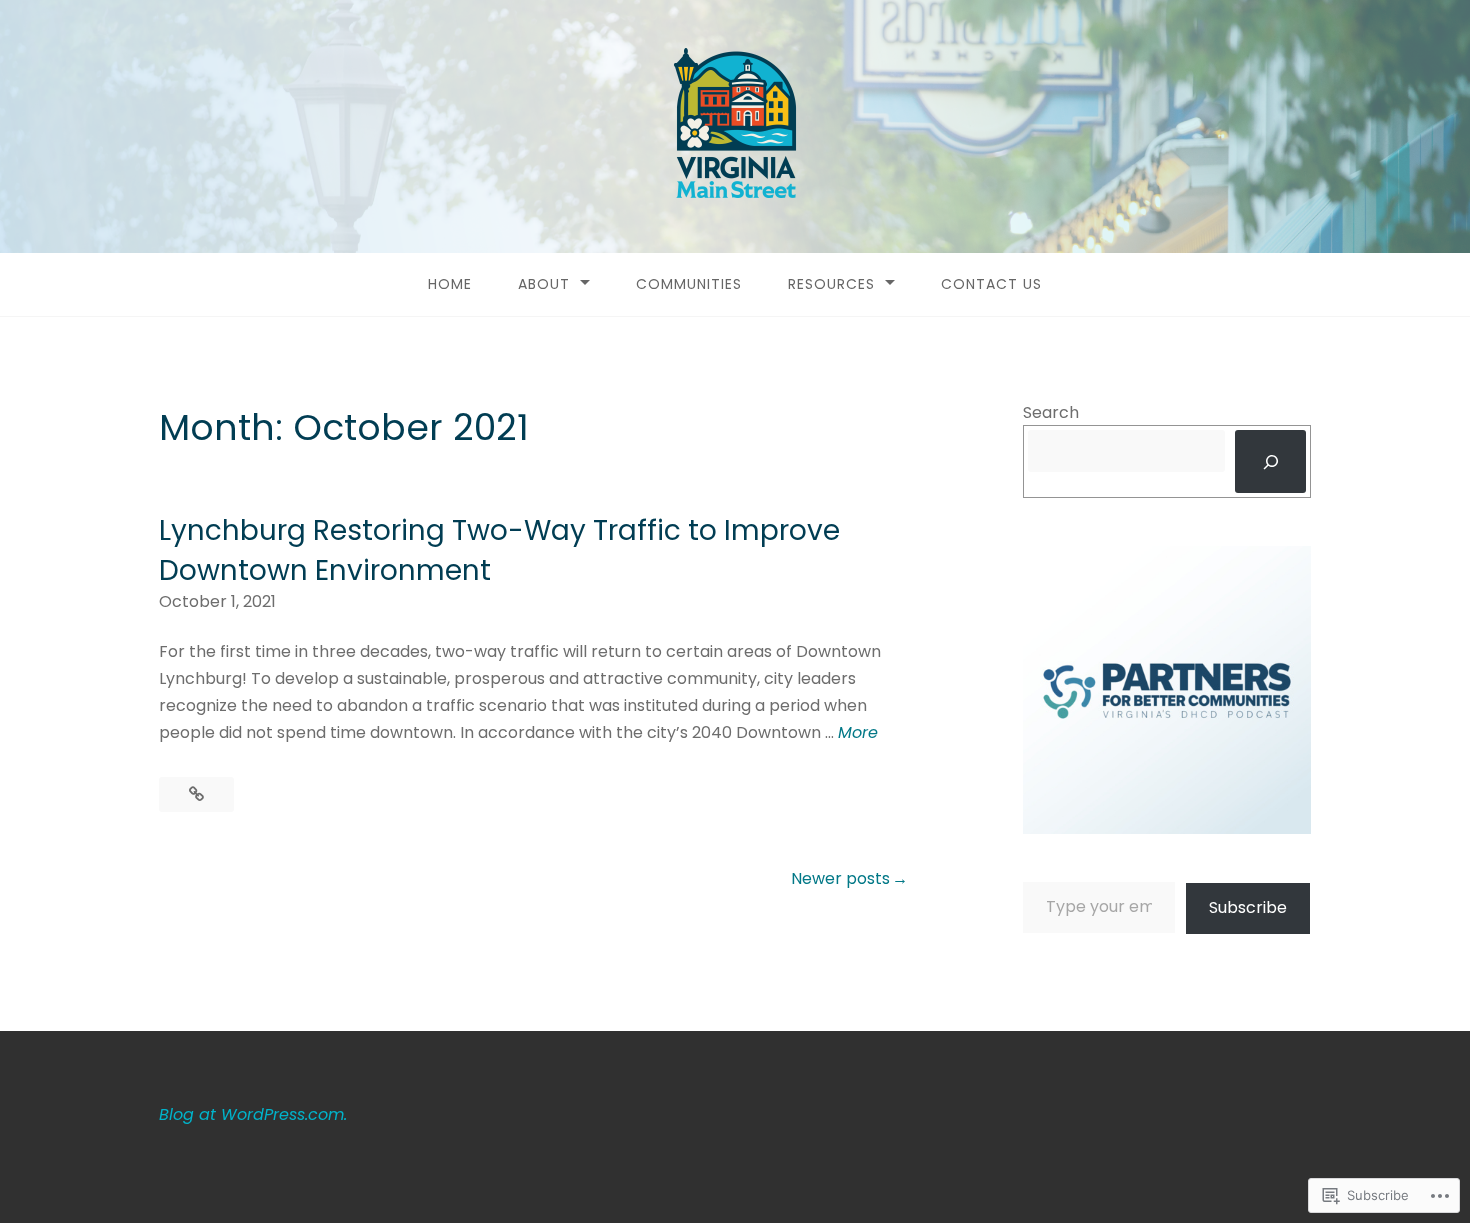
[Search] (1270, 461)
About (544, 284)
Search (1051, 412)
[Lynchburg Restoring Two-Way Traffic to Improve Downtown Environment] (196, 794)
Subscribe (1248, 907)
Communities (689, 284)
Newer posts (840, 878)
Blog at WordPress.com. (253, 1114)
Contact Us (991, 284)
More (858, 733)
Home (450, 284)
